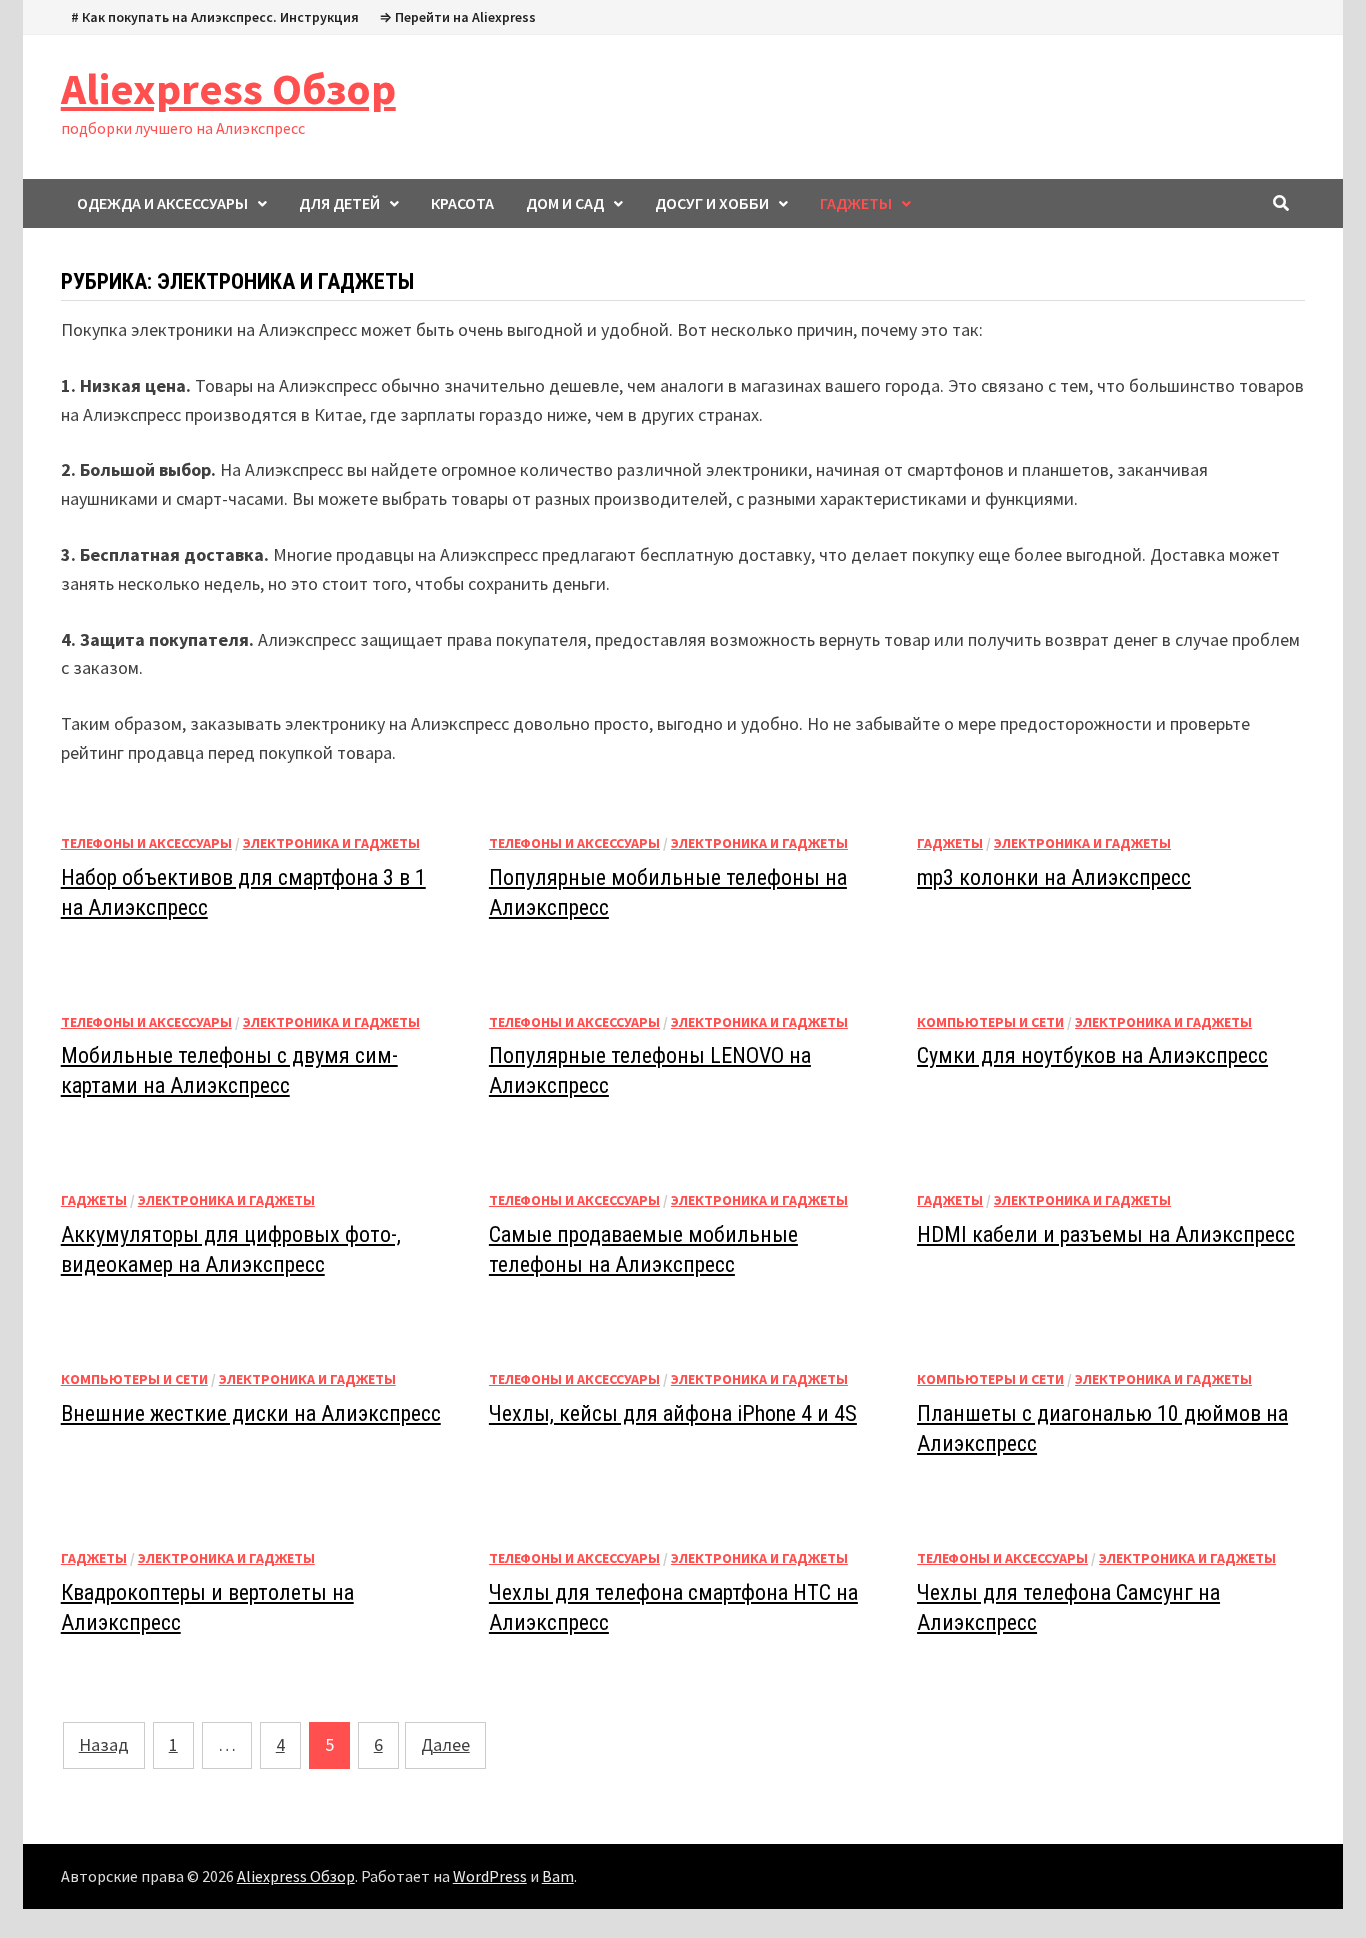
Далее (445, 1744)
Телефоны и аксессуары (146, 843)
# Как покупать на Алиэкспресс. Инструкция (215, 17)
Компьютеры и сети (990, 1022)
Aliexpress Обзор (228, 88)
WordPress (490, 1876)
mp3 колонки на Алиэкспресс (1054, 877)
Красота (462, 203)
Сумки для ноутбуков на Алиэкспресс (1092, 1055)
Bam (558, 1876)
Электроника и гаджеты (331, 843)
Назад (104, 1744)
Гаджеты (950, 843)
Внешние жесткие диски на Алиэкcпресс (251, 1413)
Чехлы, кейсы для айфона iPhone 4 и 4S (673, 1413)
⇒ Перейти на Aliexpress (457, 17)
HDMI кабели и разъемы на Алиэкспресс (1106, 1234)
